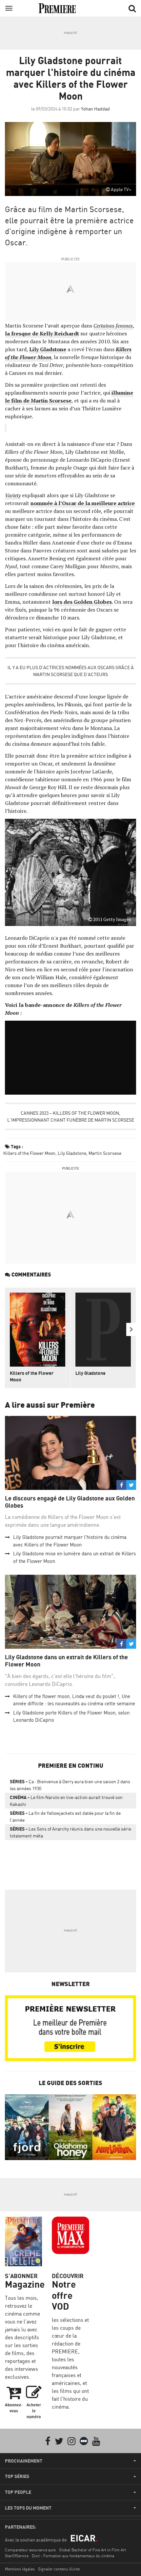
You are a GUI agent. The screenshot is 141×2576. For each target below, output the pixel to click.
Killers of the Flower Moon (29, 1153)
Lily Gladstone (72, 1153)
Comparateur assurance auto (30, 2550)
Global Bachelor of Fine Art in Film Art (92, 2550)
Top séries (17, 2476)
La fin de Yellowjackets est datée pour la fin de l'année (65, 1816)
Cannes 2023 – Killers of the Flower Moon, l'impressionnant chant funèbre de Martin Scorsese (71, 1116)
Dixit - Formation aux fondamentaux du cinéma (73, 2556)
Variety (13, 495)
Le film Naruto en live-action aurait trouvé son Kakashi (66, 1801)
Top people (18, 2492)
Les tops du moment (28, 2508)
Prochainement (24, 2461)
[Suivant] (131, 1329)
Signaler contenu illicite (59, 2569)
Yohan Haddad (95, 109)
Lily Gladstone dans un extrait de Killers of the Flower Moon (66, 1661)
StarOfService (17, 2556)
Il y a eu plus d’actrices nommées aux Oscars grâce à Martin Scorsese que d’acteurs (71, 671)
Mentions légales (20, 2569)
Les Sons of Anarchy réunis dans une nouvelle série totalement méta (70, 1832)
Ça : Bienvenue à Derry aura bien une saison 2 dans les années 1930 (70, 1785)
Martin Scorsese (105, 1153)
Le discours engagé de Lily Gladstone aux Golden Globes (70, 1502)
